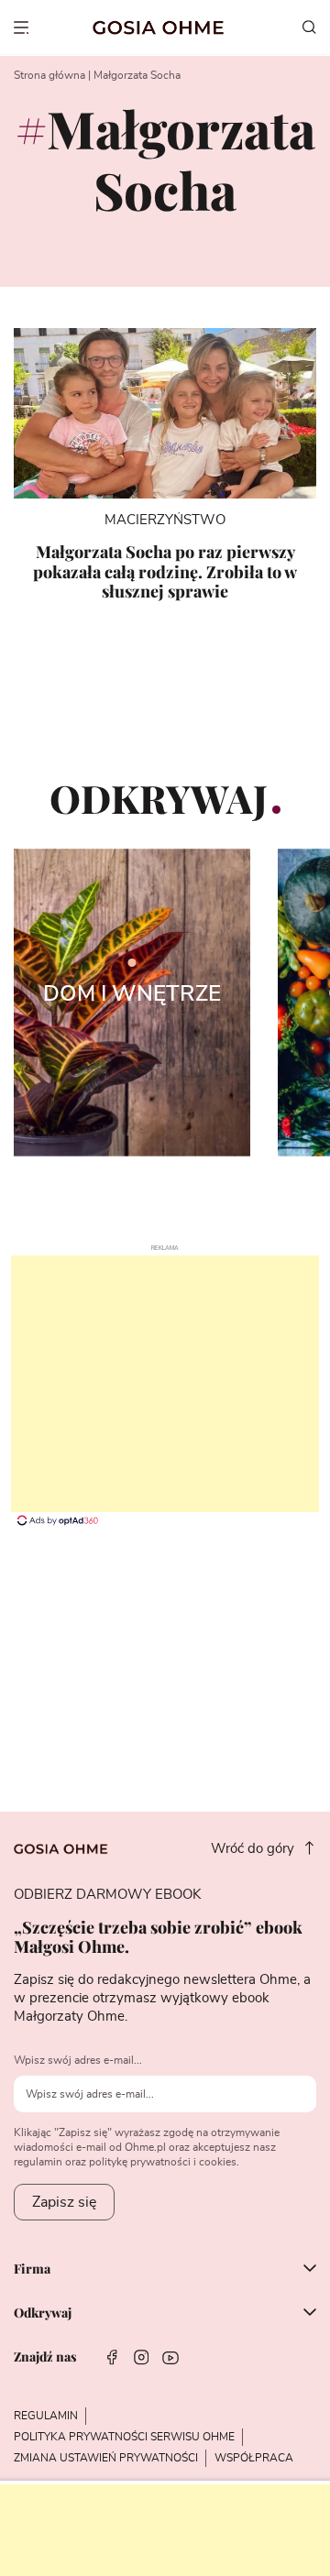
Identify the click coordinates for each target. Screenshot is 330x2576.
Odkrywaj (43, 2314)
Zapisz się (64, 2202)
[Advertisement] (165, 1384)
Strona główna (49, 75)
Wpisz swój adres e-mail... (78, 2060)
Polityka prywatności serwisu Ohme (124, 2437)
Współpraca (254, 2458)
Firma (32, 2270)
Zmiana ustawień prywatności (106, 2458)
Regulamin (46, 2416)
